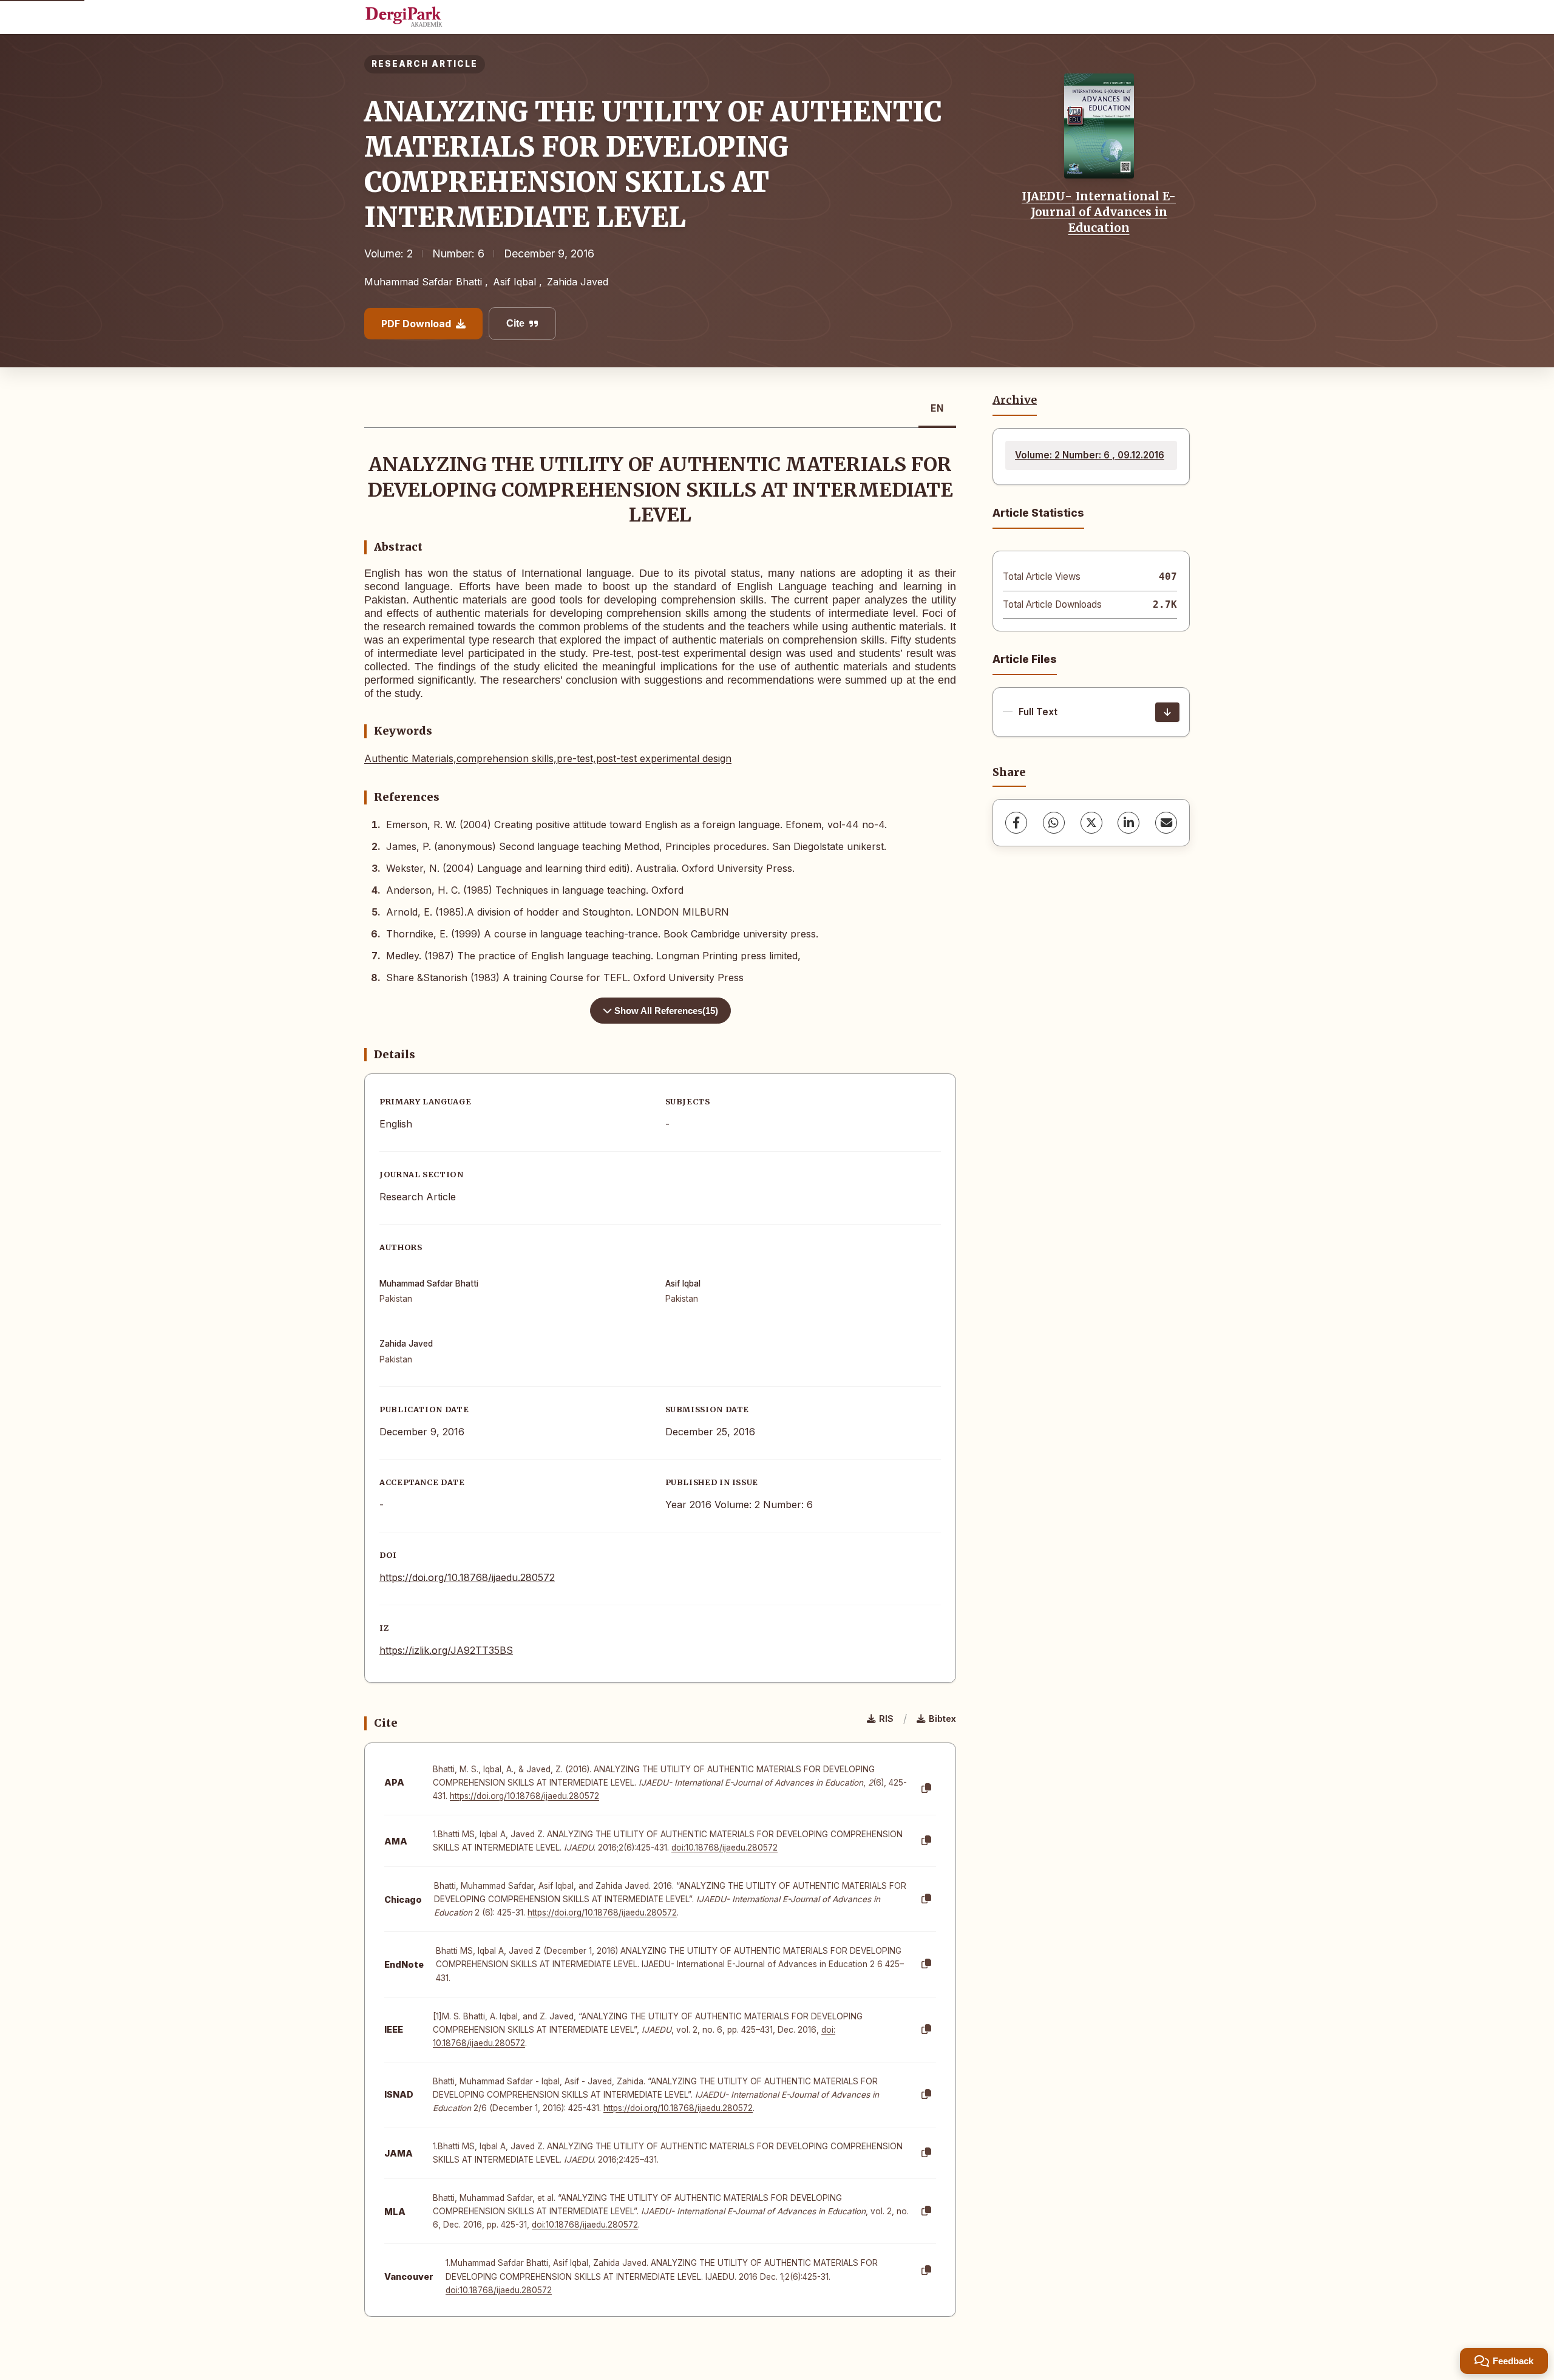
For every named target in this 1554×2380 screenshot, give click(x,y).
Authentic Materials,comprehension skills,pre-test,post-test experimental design (548, 758)
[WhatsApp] (1054, 823)
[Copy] (926, 1789)
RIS (886, 1719)
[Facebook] (1016, 823)
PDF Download (416, 324)
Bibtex (942, 1719)
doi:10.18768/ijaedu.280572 (724, 1848)
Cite (515, 323)
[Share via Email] (1166, 823)
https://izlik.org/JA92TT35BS (446, 1650)
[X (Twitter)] (1091, 823)
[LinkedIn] (1128, 823)
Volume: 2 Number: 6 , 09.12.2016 (1090, 455)
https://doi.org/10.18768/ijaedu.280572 (467, 1577)
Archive (1015, 400)
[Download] (1167, 712)
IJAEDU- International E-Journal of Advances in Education (1099, 212)
